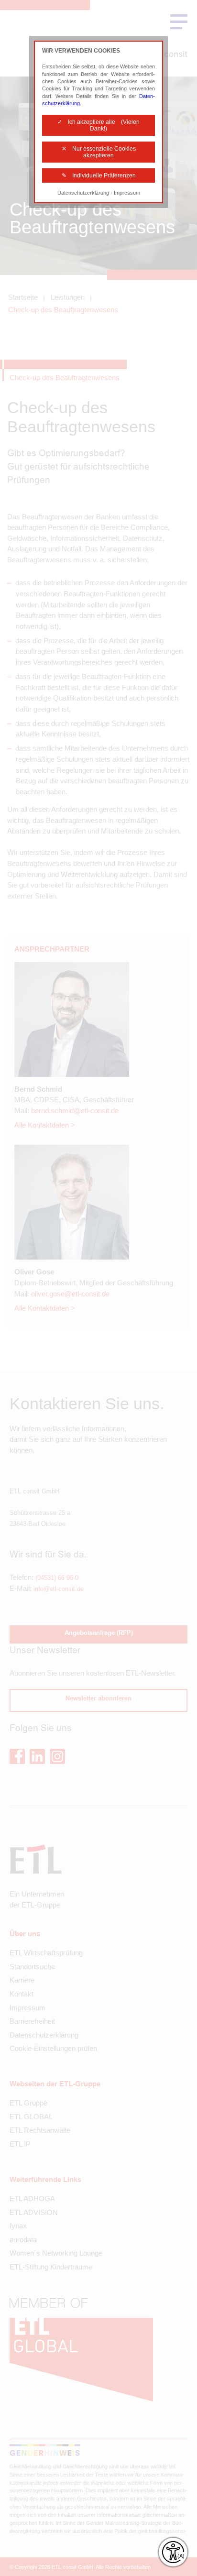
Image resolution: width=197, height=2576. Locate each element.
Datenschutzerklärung (83, 193)
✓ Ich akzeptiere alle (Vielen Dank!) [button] (98, 125)
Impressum (127, 193)
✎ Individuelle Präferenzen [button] (99, 175)
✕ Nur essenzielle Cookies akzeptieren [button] (99, 152)
